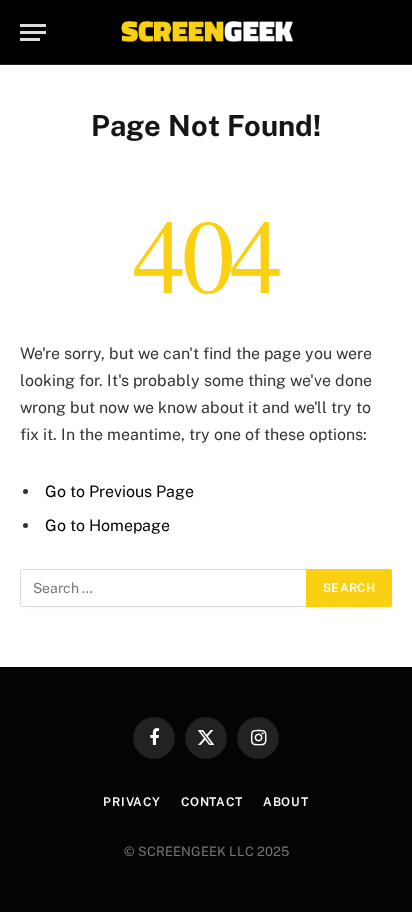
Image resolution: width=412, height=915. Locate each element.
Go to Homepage (107, 525)
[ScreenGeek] (206, 32)
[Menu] (33, 32)
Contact (212, 802)
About (286, 802)
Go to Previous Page (119, 491)
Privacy (132, 802)
